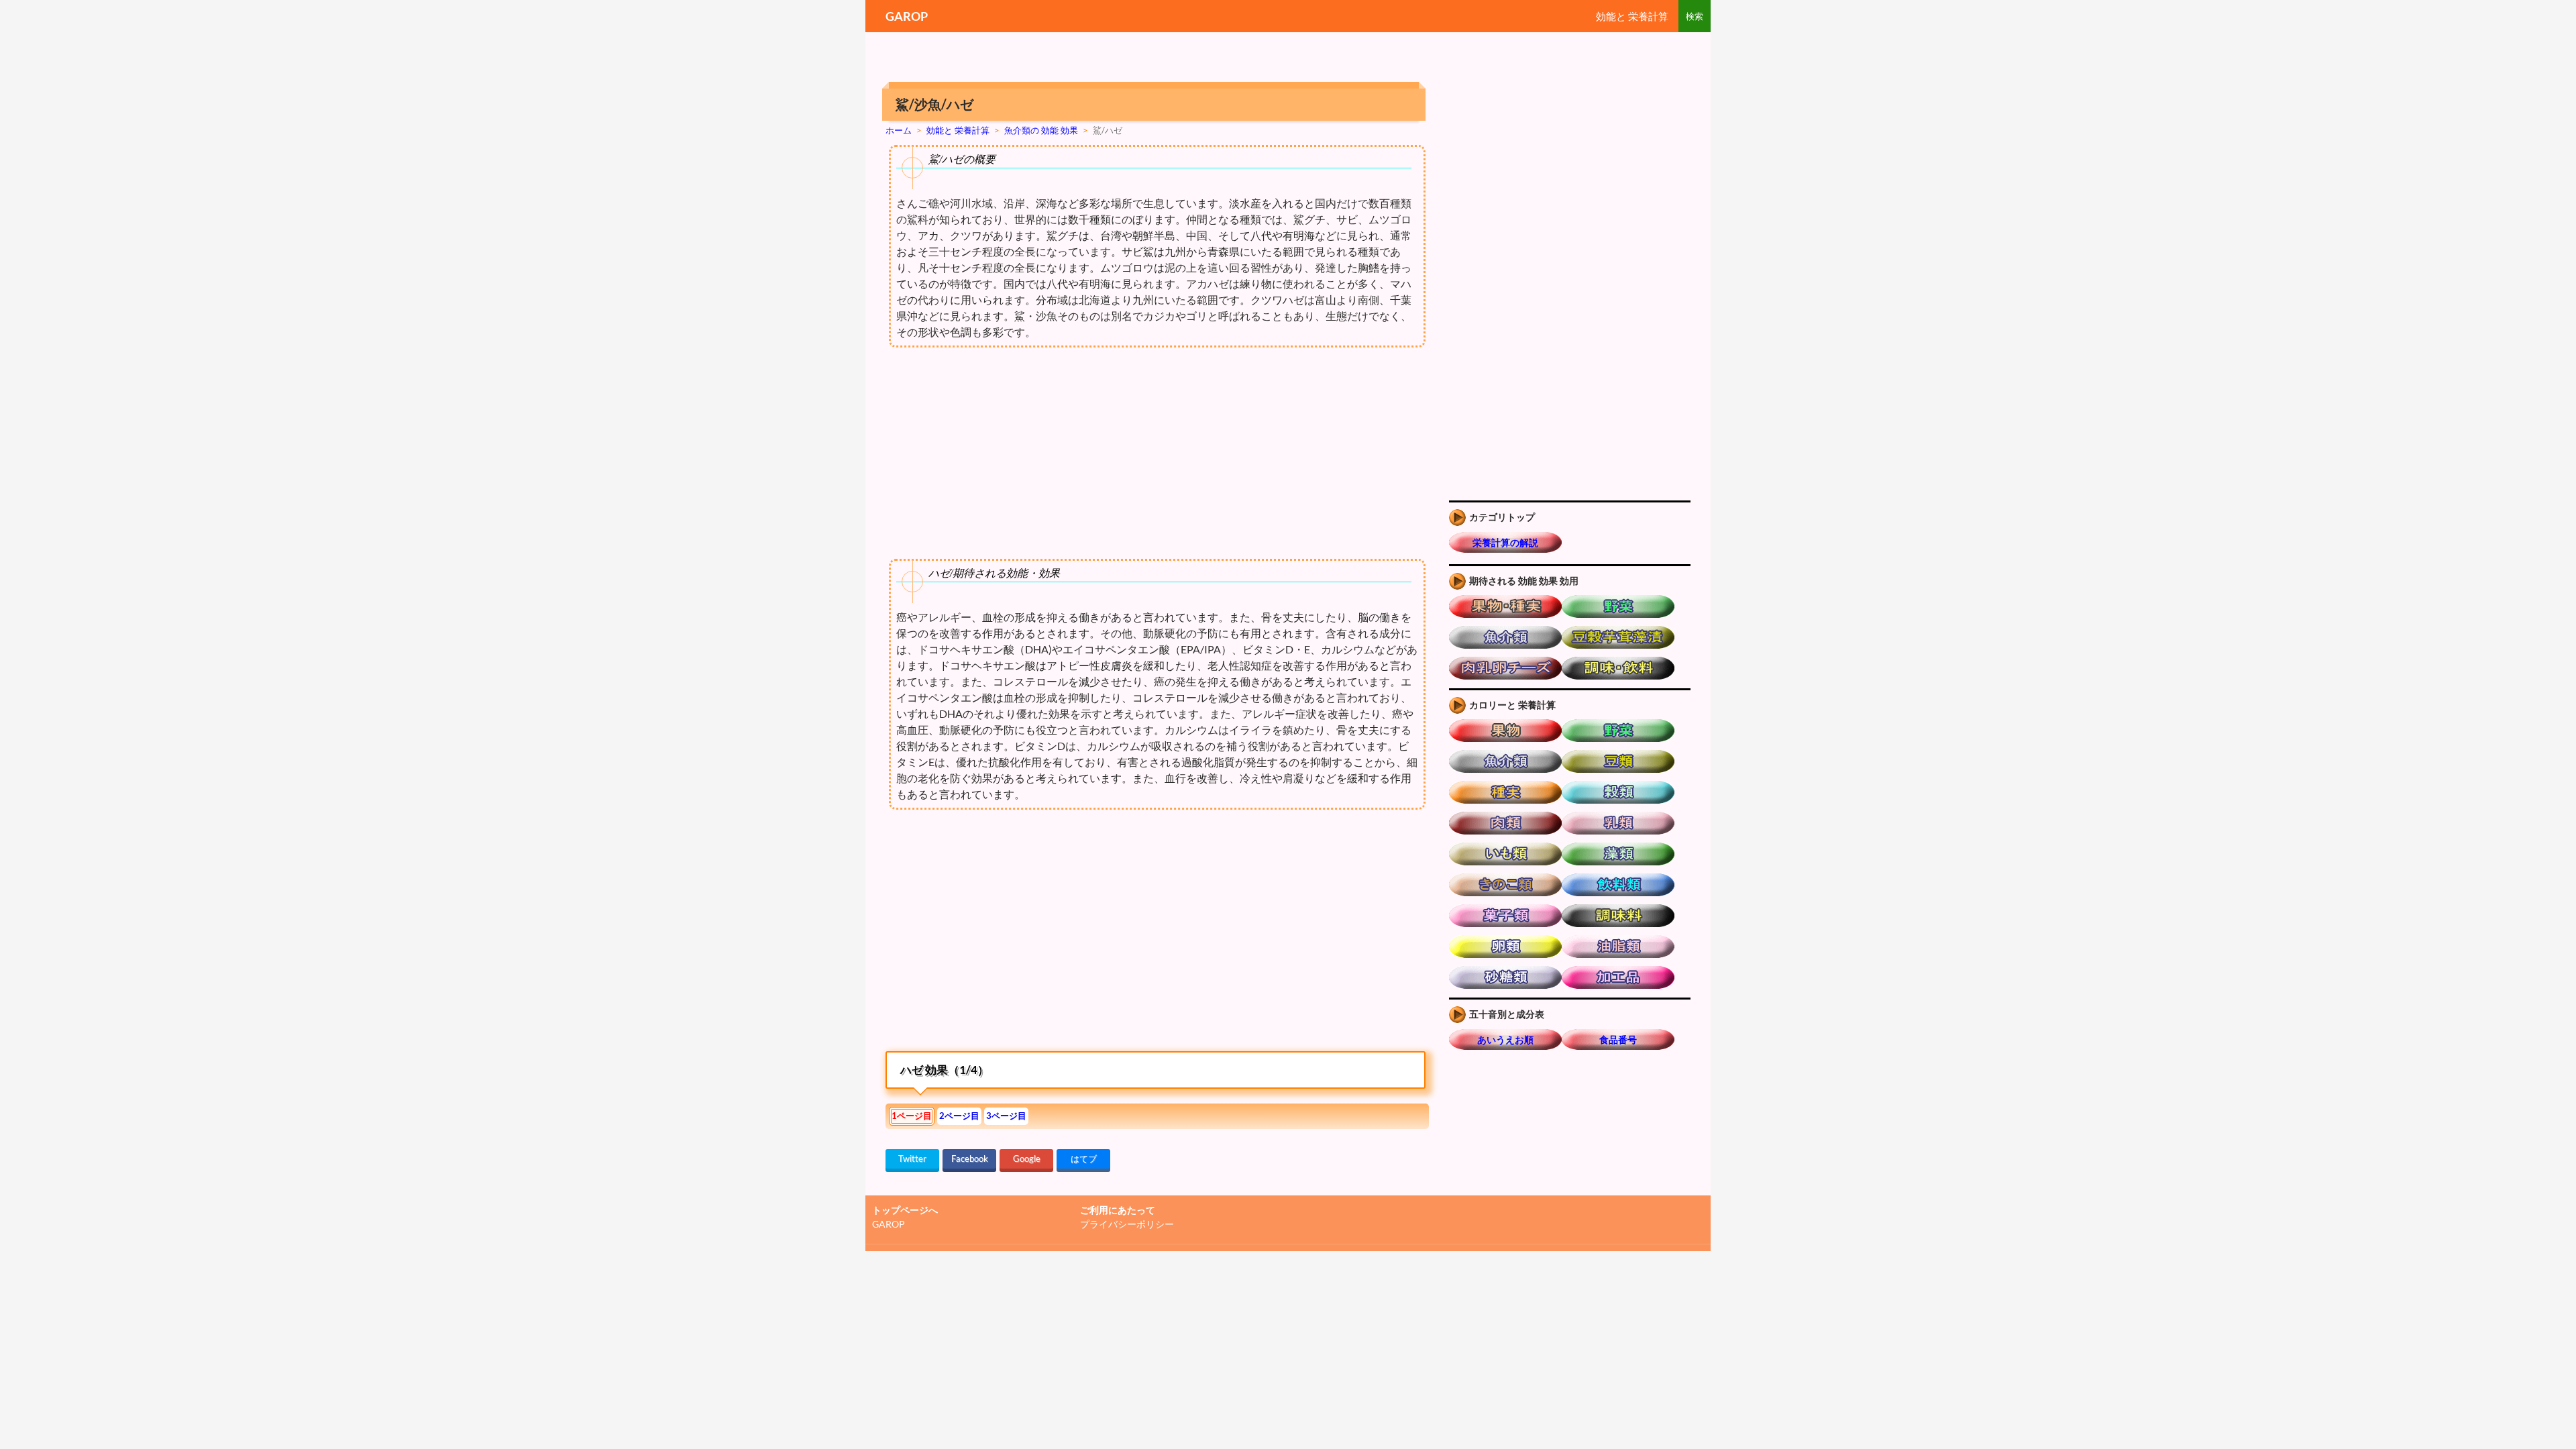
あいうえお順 (1505, 1039)
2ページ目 (959, 1116)
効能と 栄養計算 (1632, 16)
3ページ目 (1006, 1116)
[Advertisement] (998, 934)
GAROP (907, 16)
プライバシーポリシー (1127, 1224)
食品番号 (1618, 1039)
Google (1027, 1159)
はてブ (1084, 1159)
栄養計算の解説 (1505, 542)
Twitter (912, 1159)
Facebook (970, 1159)
